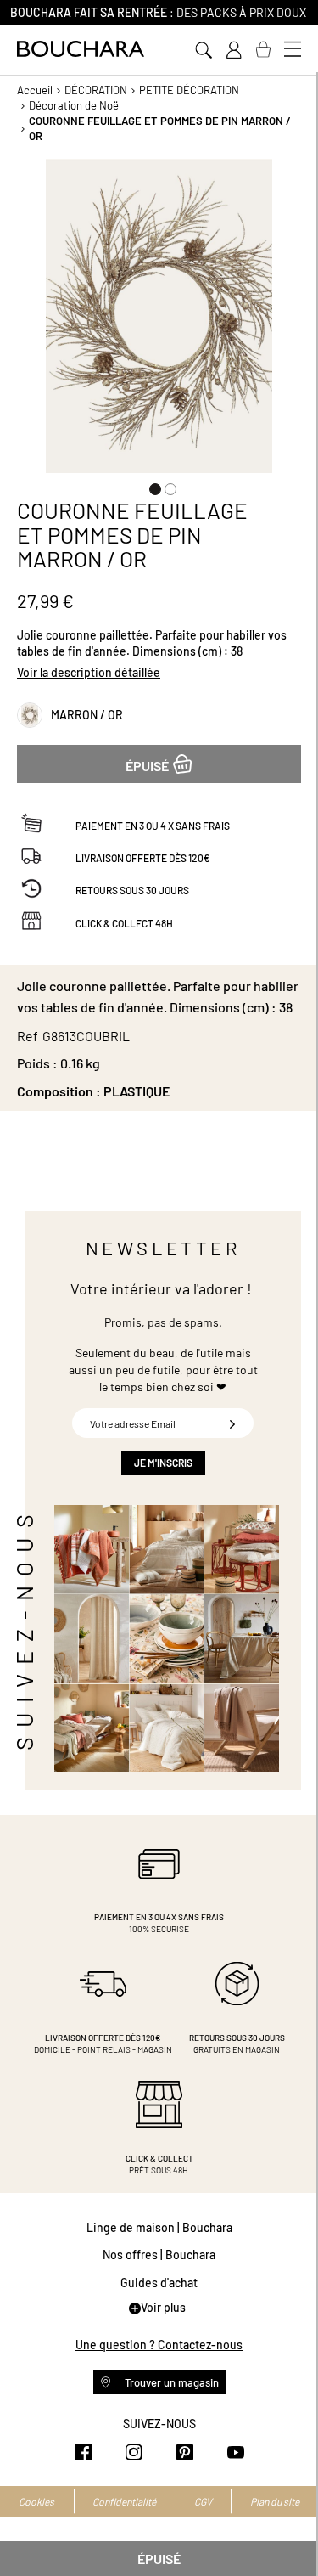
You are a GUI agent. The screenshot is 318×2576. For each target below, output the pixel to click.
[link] (233, 50)
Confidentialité (124, 2501)
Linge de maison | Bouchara (159, 2227)
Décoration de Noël (75, 105)
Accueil (35, 90)
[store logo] (81, 49)
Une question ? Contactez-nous (159, 2345)
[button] (152, 486)
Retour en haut (288, 2529)
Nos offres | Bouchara (159, 2255)
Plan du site (275, 2501)
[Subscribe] (232, 1423)
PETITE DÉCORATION (189, 90)
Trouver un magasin (170, 2382)
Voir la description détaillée (89, 672)
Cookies (36, 2501)
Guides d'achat (159, 2283)
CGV (203, 2501)
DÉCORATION (96, 90)
